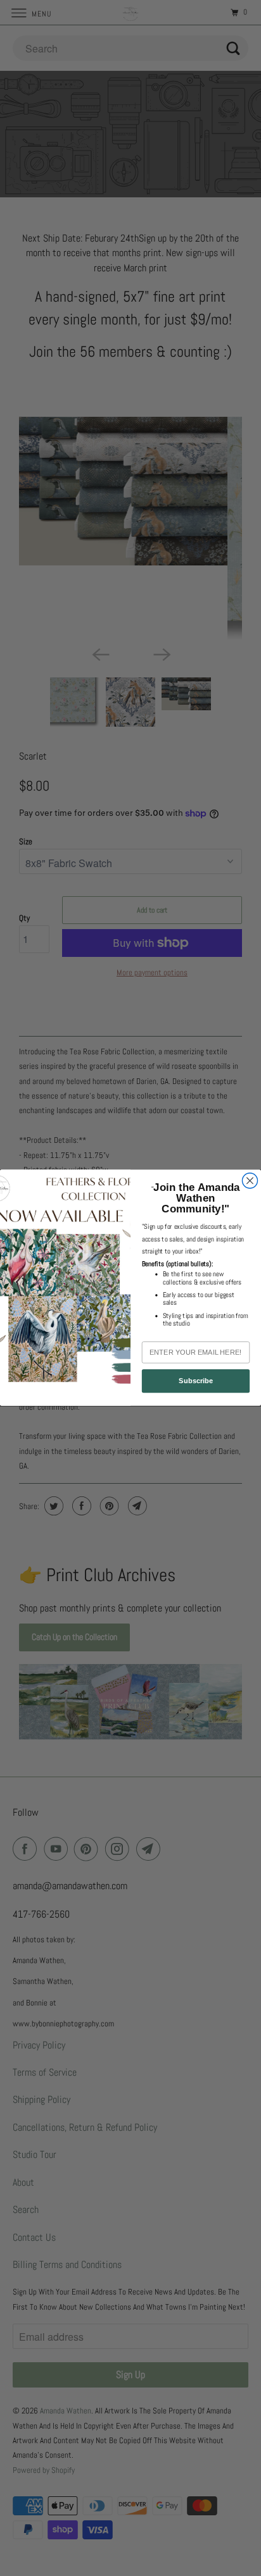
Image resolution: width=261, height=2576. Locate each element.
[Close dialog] (250, 1181)
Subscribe (196, 1381)
